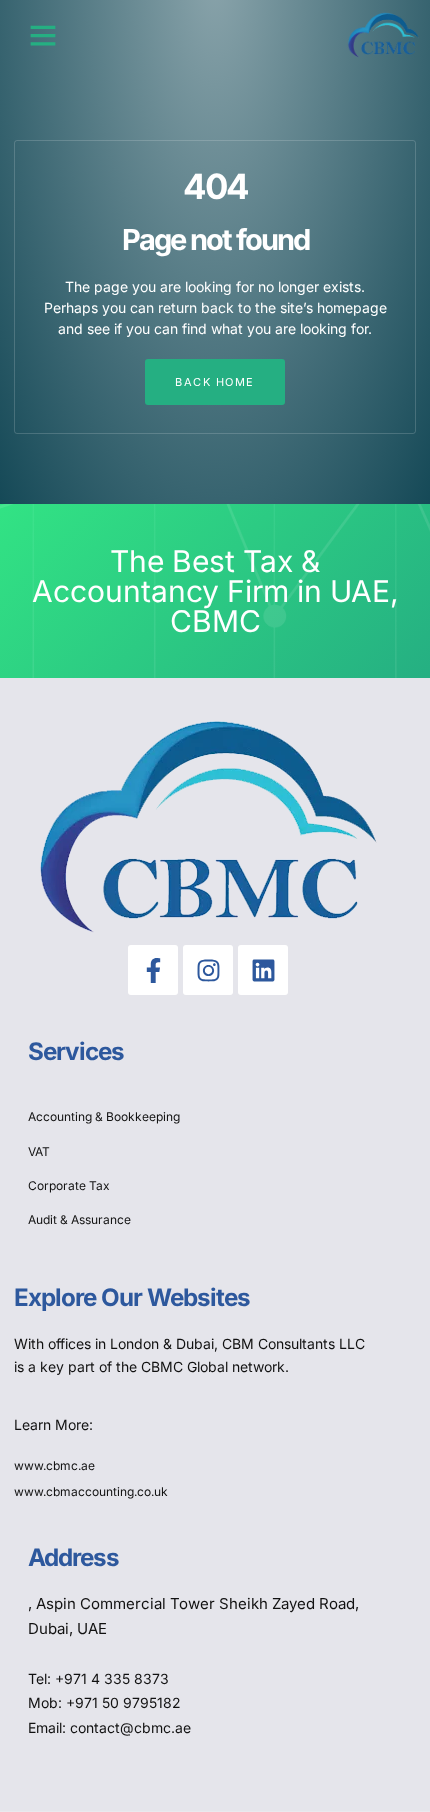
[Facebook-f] (153, 970)
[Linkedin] (263, 970)
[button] (43, 35)
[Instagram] (208, 970)
